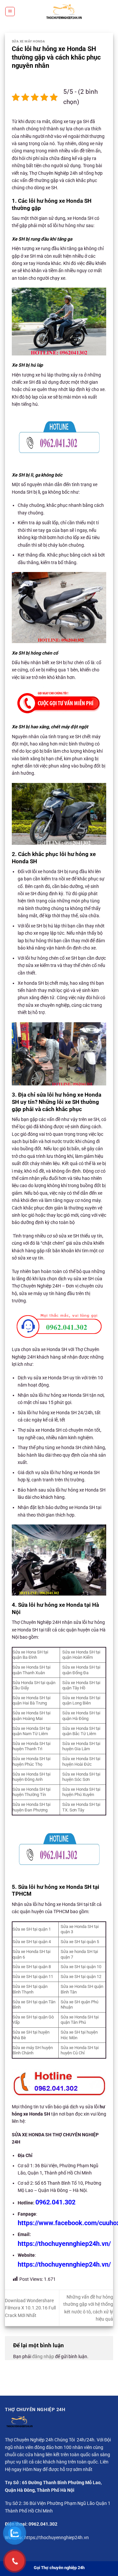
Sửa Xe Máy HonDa (29, 41)
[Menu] (10, 12)
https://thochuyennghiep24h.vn (57, 2537)
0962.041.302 (55, 2202)
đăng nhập (43, 2356)
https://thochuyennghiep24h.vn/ (64, 2244)
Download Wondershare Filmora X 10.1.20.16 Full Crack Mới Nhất (30, 2308)
